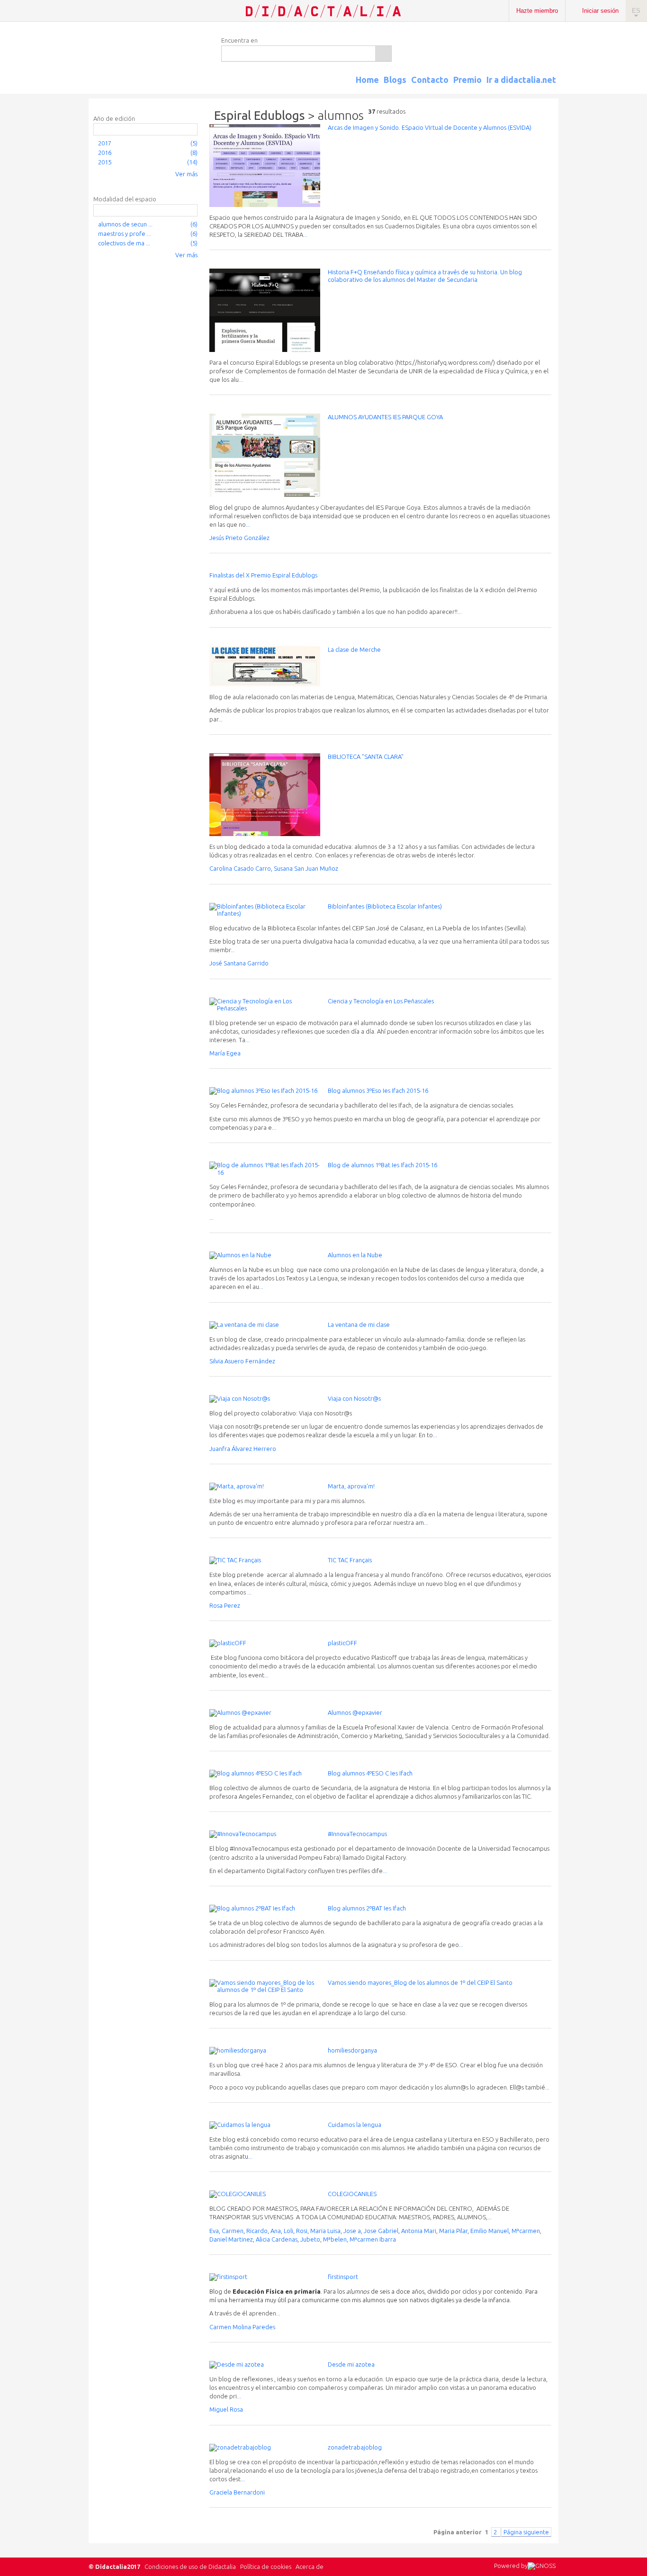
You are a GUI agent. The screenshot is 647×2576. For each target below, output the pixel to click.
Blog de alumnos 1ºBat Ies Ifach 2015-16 (382, 1165)
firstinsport (343, 2277)
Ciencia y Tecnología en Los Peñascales (381, 1001)
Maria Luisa (325, 2231)
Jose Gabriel (381, 2231)
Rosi (302, 2231)
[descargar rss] (543, 88)
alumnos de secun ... (125, 224)
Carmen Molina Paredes (242, 2327)
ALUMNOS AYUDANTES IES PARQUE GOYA (385, 417)
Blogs (395, 80)
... (305, 234)
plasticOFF (342, 1643)
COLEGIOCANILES (352, 2194)
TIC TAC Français (350, 1560)
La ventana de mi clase (359, 1324)
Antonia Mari (419, 2231)
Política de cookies (266, 2567)
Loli (288, 2231)
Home (367, 80)
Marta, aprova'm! (351, 1486)
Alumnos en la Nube (355, 1255)
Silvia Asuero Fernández (242, 1361)
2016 (105, 153)
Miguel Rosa (226, 2409)
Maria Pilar (453, 2231)
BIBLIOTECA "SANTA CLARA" (366, 757)
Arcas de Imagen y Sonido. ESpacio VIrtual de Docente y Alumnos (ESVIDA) (430, 127)
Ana (276, 2231)
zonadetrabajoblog (355, 2447)
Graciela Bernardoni (237, 2492)
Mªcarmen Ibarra (373, 2239)
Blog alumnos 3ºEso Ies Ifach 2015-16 (378, 1090)
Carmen (233, 2231)
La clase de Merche (354, 649)
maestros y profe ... (125, 234)
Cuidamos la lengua (355, 2125)
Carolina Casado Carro (240, 868)
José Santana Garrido (239, 963)
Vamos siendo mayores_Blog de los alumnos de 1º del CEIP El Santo (420, 1982)
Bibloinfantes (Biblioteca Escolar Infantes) (385, 906)
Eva (214, 2231)
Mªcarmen (526, 2231)
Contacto (430, 80)
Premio (467, 80)
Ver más (186, 174)
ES (636, 11)
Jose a (352, 2231)
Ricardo (257, 2231)
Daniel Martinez (231, 2239)
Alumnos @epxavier (355, 1712)
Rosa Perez (225, 1605)
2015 (105, 162)
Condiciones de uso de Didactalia (190, 2567)
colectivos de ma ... (124, 243)
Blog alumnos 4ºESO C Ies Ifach (370, 1773)
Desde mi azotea (351, 2364)
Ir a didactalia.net (521, 80)
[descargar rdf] (555, 88)
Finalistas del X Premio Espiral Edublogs (263, 575)
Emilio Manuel (490, 2231)
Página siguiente (526, 2532)
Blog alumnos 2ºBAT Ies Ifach (367, 1908)
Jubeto (310, 2239)
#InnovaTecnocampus (357, 1834)
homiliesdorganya (352, 2050)
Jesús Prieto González (239, 538)
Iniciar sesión (600, 11)
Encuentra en (239, 40)
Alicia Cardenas (277, 2239)
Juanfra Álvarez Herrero (243, 1449)
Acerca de (310, 2567)
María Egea (225, 1053)
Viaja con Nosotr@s (354, 1398)
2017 (105, 143)
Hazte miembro (537, 11)
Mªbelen (335, 2239)
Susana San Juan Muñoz (306, 868)
